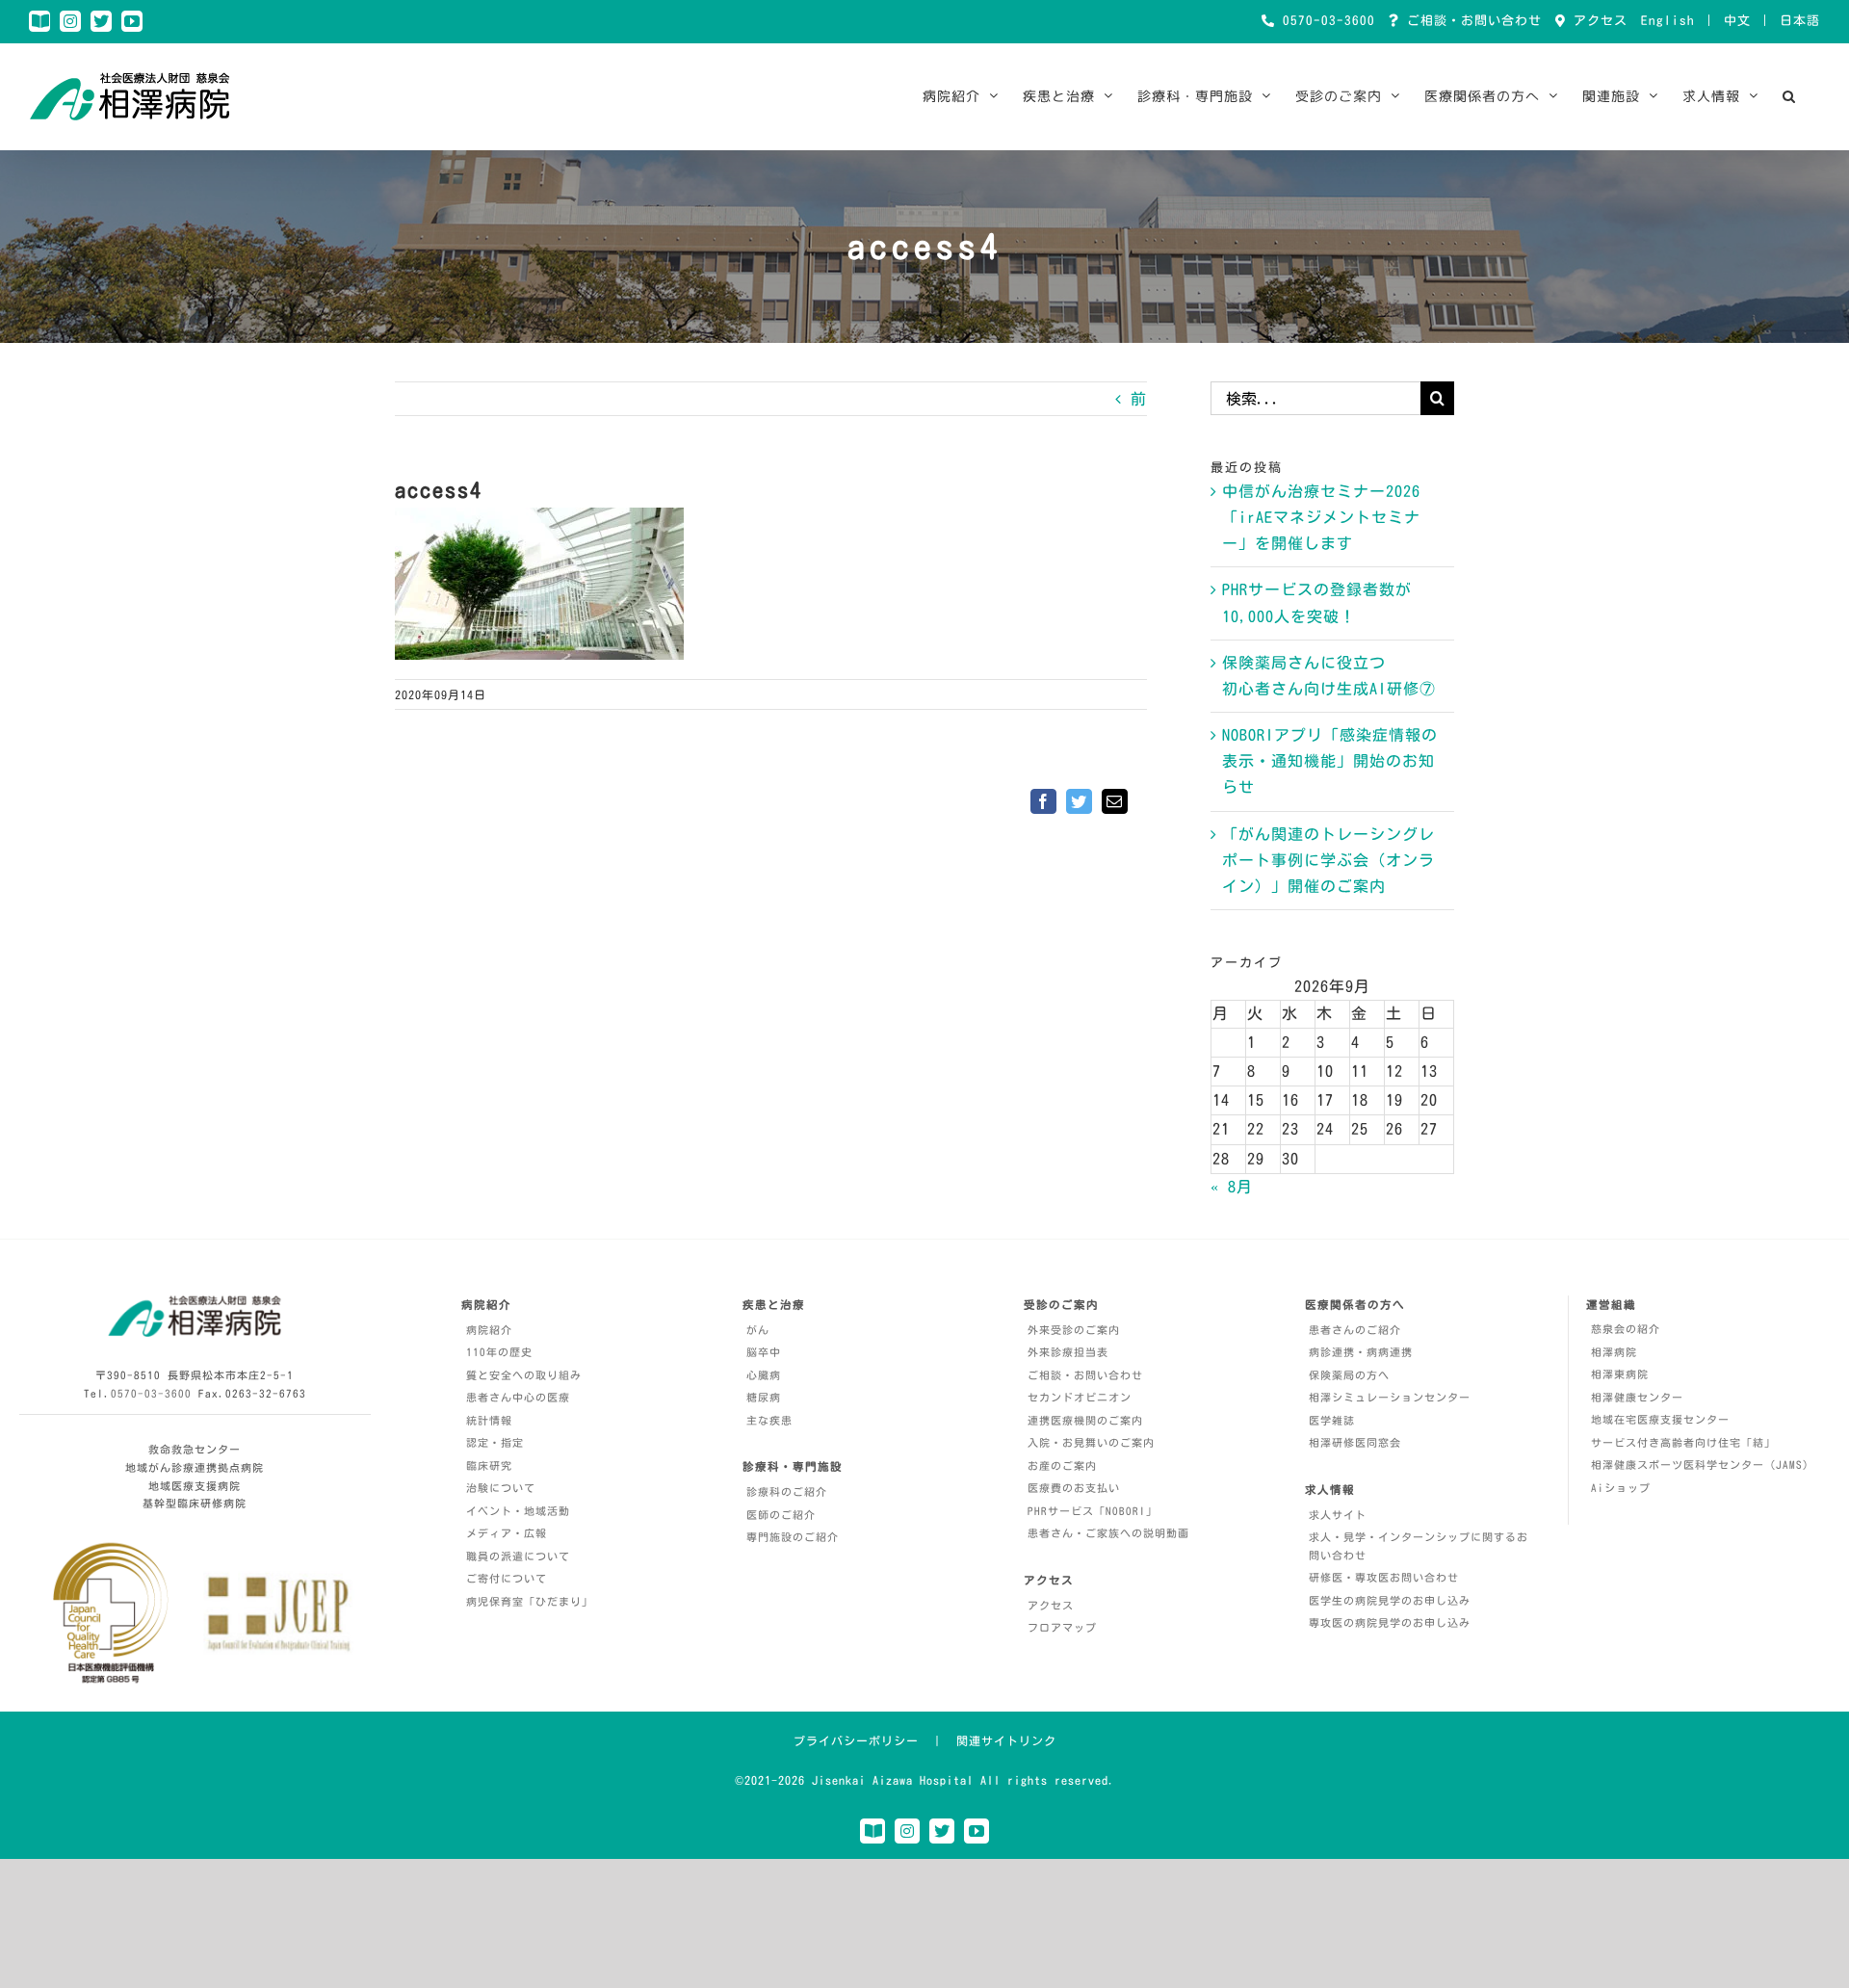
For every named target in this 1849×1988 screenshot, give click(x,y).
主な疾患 (769, 1420)
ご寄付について (507, 1578)
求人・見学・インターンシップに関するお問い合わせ (1419, 1546)
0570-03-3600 (1325, 21)
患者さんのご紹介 (1355, 1330)
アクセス (1597, 21)
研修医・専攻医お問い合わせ (1384, 1577)
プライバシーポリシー (856, 1740)
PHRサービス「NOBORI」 (1093, 1511)
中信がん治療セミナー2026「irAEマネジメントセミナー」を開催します (1321, 517)
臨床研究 (489, 1465)
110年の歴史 (499, 1352)
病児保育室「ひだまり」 (530, 1601)
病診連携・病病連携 (1361, 1352)
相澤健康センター (1637, 1397)
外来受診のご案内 (1074, 1330)
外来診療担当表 (1068, 1352)
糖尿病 (764, 1397)
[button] (1789, 96)
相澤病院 (1614, 1352)
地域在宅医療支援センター (1660, 1419)
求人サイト (1338, 1515)
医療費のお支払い (1074, 1488)
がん (758, 1330)
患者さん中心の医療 (518, 1397)
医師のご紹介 (781, 1515)
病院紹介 (489, 1330)
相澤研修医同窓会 (1355, 1442)
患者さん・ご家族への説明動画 (1108, 1533)
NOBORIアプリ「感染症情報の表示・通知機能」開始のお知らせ (1330, 761)
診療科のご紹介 (787, 1491)
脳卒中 (764, 1352)
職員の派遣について (518, 1556)
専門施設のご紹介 (793, 1537)
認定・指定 (495, 1442)
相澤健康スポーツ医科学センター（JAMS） (1703, 1465)
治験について (501, 1488)
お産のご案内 (1062, 1465)
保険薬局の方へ (1349, 1375)
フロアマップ (1062, 1627)
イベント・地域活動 (518, 1511)
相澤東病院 (1620, 1374)
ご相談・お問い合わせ (1471, 21)
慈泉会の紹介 (1626, 1329)
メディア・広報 (507, 1533)
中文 (1737, 21)
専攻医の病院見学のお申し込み (1390, 1622)
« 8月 (1232, 1187)
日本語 (1800, 21)
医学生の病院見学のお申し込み (1390, 1600)
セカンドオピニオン (1080, 1397)
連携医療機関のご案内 (1085, 1420)
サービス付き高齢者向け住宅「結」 (1683, 1442)
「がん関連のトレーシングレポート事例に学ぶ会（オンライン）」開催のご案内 (1328, 860)
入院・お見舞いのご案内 (1091, 1442)
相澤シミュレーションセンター (1390, 1397)
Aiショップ (1621, 1488)
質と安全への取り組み (524, 1375)
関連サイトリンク (1006, 1740)
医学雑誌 (1332, 1420)
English (1668, 21)
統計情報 (489, 1420)
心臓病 (764, 1375)
